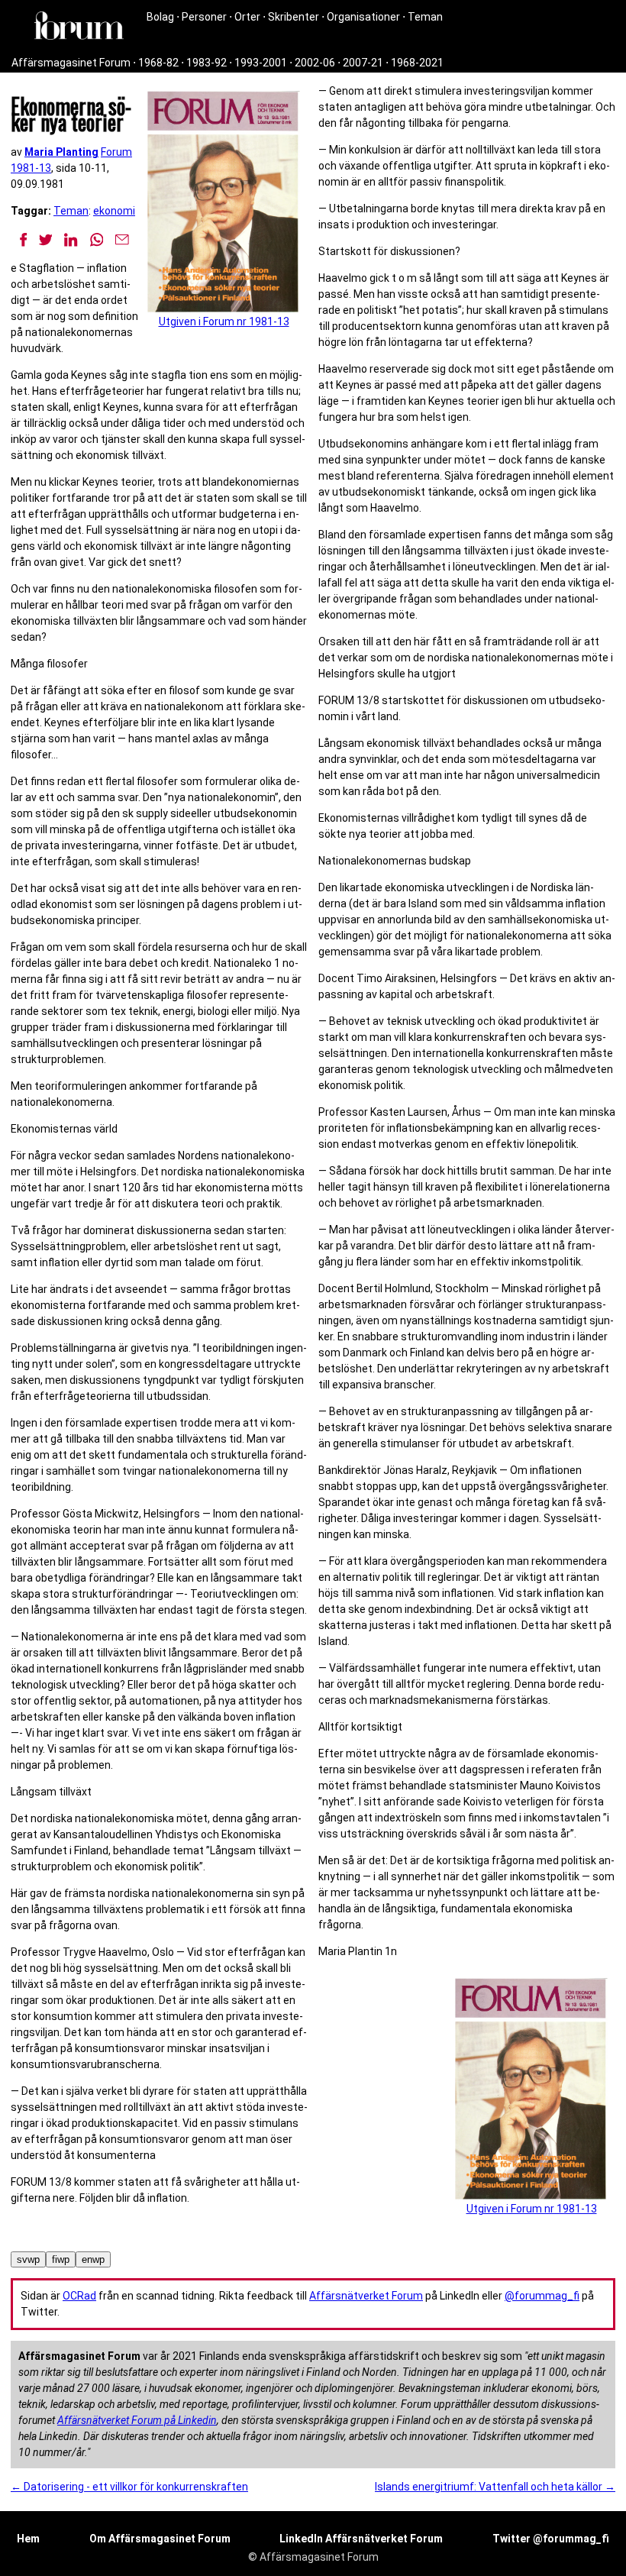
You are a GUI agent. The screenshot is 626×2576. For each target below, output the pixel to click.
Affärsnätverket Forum (366, 2296)
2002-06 (315, 63)
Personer (204, 17)
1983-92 (207, 63)
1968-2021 (417, 63)
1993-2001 (261, 63)
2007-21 (363, 63)
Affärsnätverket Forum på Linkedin (137, 2420)
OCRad (79, 2296)
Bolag (160, 17)
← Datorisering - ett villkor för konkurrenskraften (129, 2487)
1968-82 (158, 63)
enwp (93, 2259)
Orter (247, 17)
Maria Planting (61, 152)
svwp (28, 2259)
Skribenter (294, 17)
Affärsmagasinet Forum (71, 63)
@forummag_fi (542, 2296)
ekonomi (114, 211)
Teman (425, 17)
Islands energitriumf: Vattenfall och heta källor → (495, 2487)
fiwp (61, 2259)
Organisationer (363, 17)
